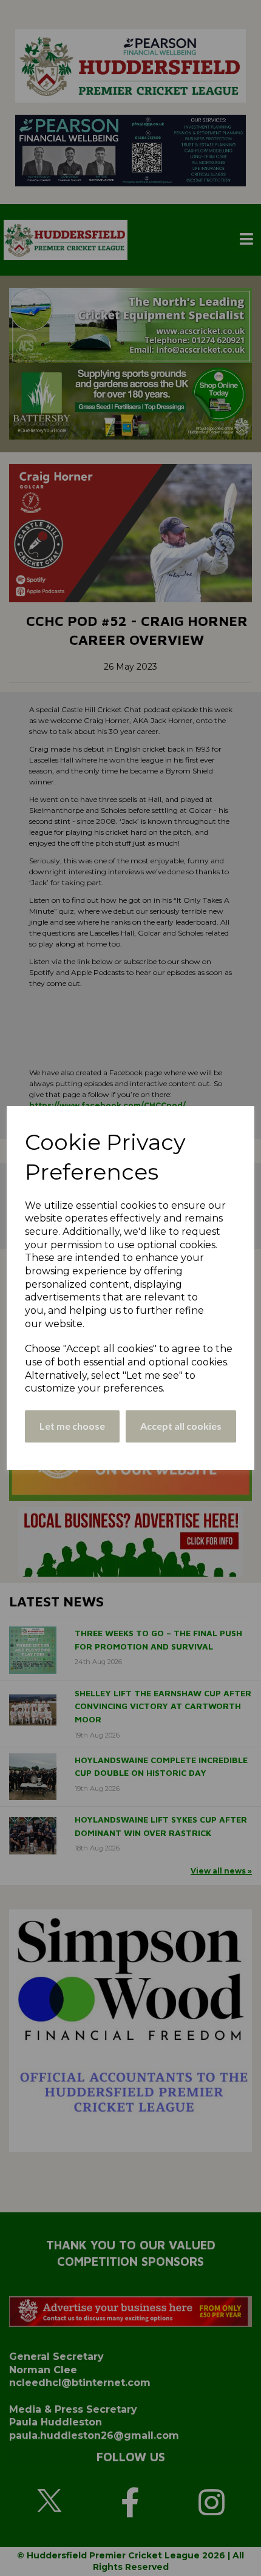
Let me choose (72, 1426)
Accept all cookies (181, 1426)
